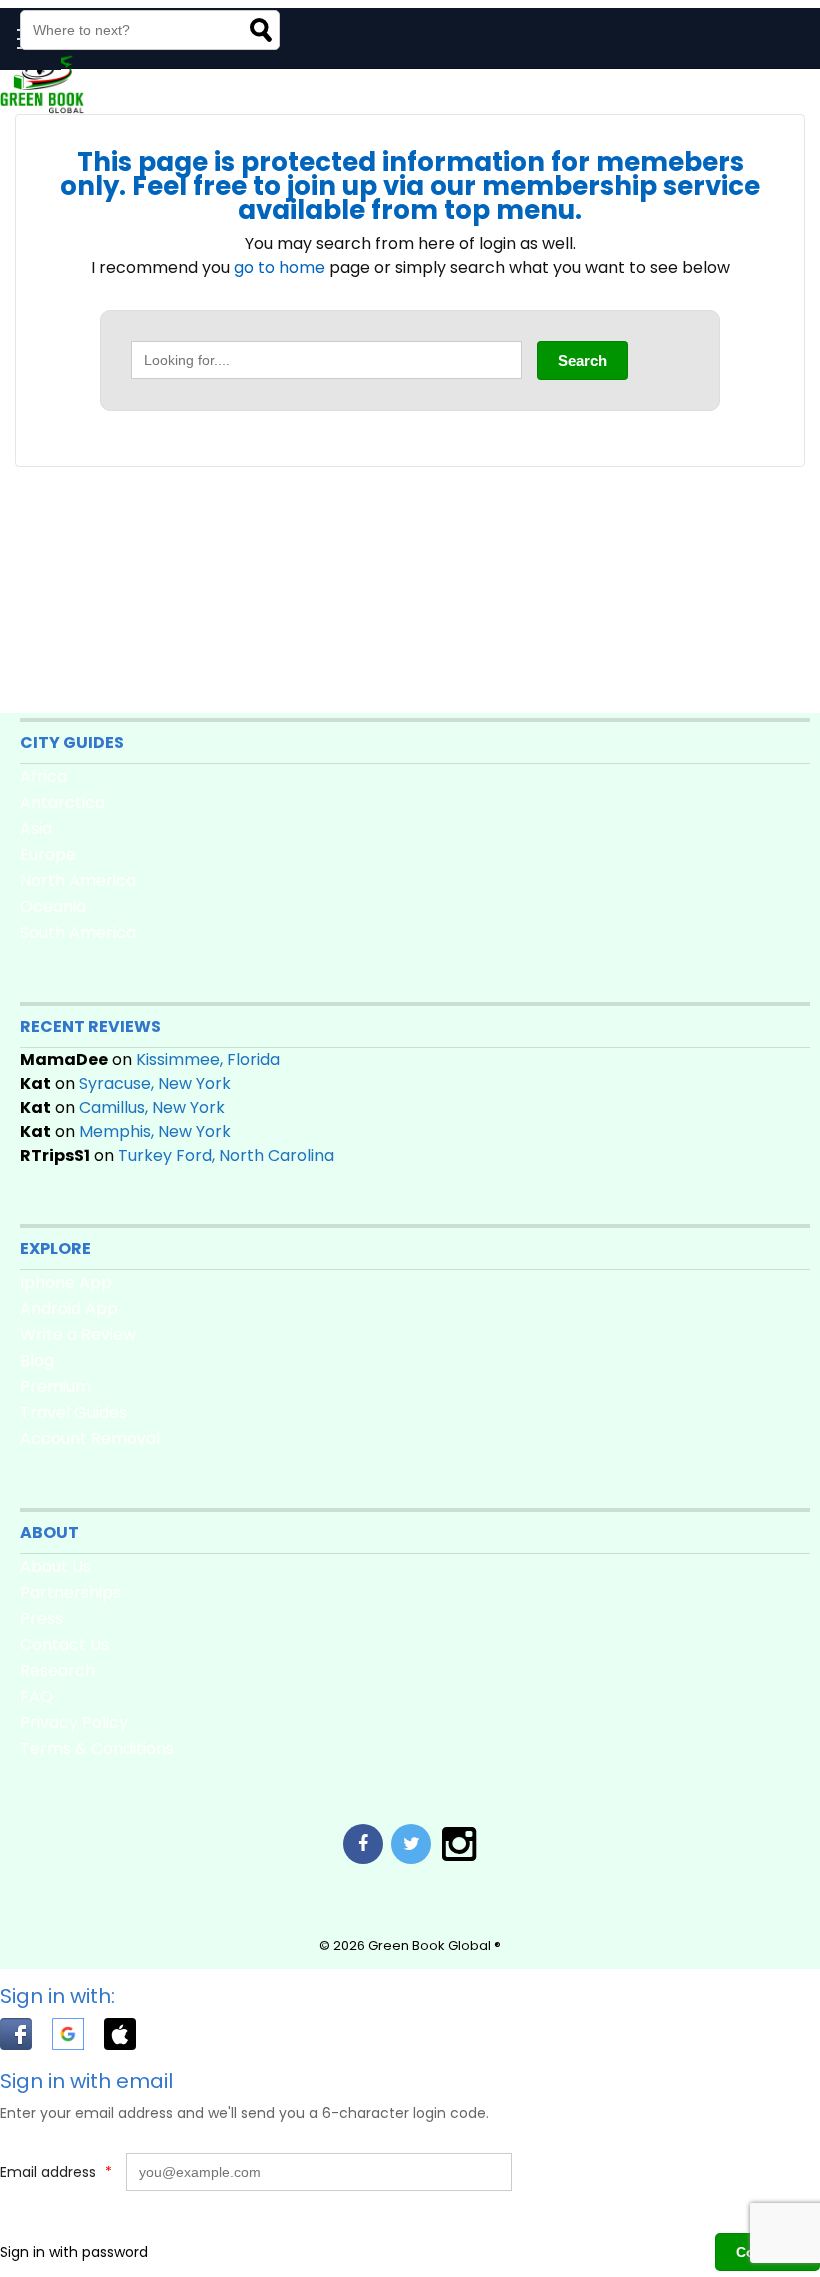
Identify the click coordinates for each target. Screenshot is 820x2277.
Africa (43, 776)
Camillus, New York (152, 1107)
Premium (55, 1386)
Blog (37, 1360)
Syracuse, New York (155, 1083)
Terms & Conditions (97, 1748)
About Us (55, 1566)
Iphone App (66, 1282)
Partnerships (70, 1592)
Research (57, 1670)
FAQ (36, 1696)
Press (41, 1618)
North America (78, 880)
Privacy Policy (74, 1722)
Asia (36, 828)
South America (78, 932)
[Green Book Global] (42, 109)
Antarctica (62, 802)
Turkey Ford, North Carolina (226, 1155)
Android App (69, 1308)
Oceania (53, 906)
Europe (48, 854)
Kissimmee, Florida (208, 1059)
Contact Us (64, 1644)
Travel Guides (73, 1412)
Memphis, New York (155, 1131)
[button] (26, 2037)
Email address (56, 2172)
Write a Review (78, 1334)
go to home (279, 267)
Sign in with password (74, 2252)
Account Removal (90, 1438)
